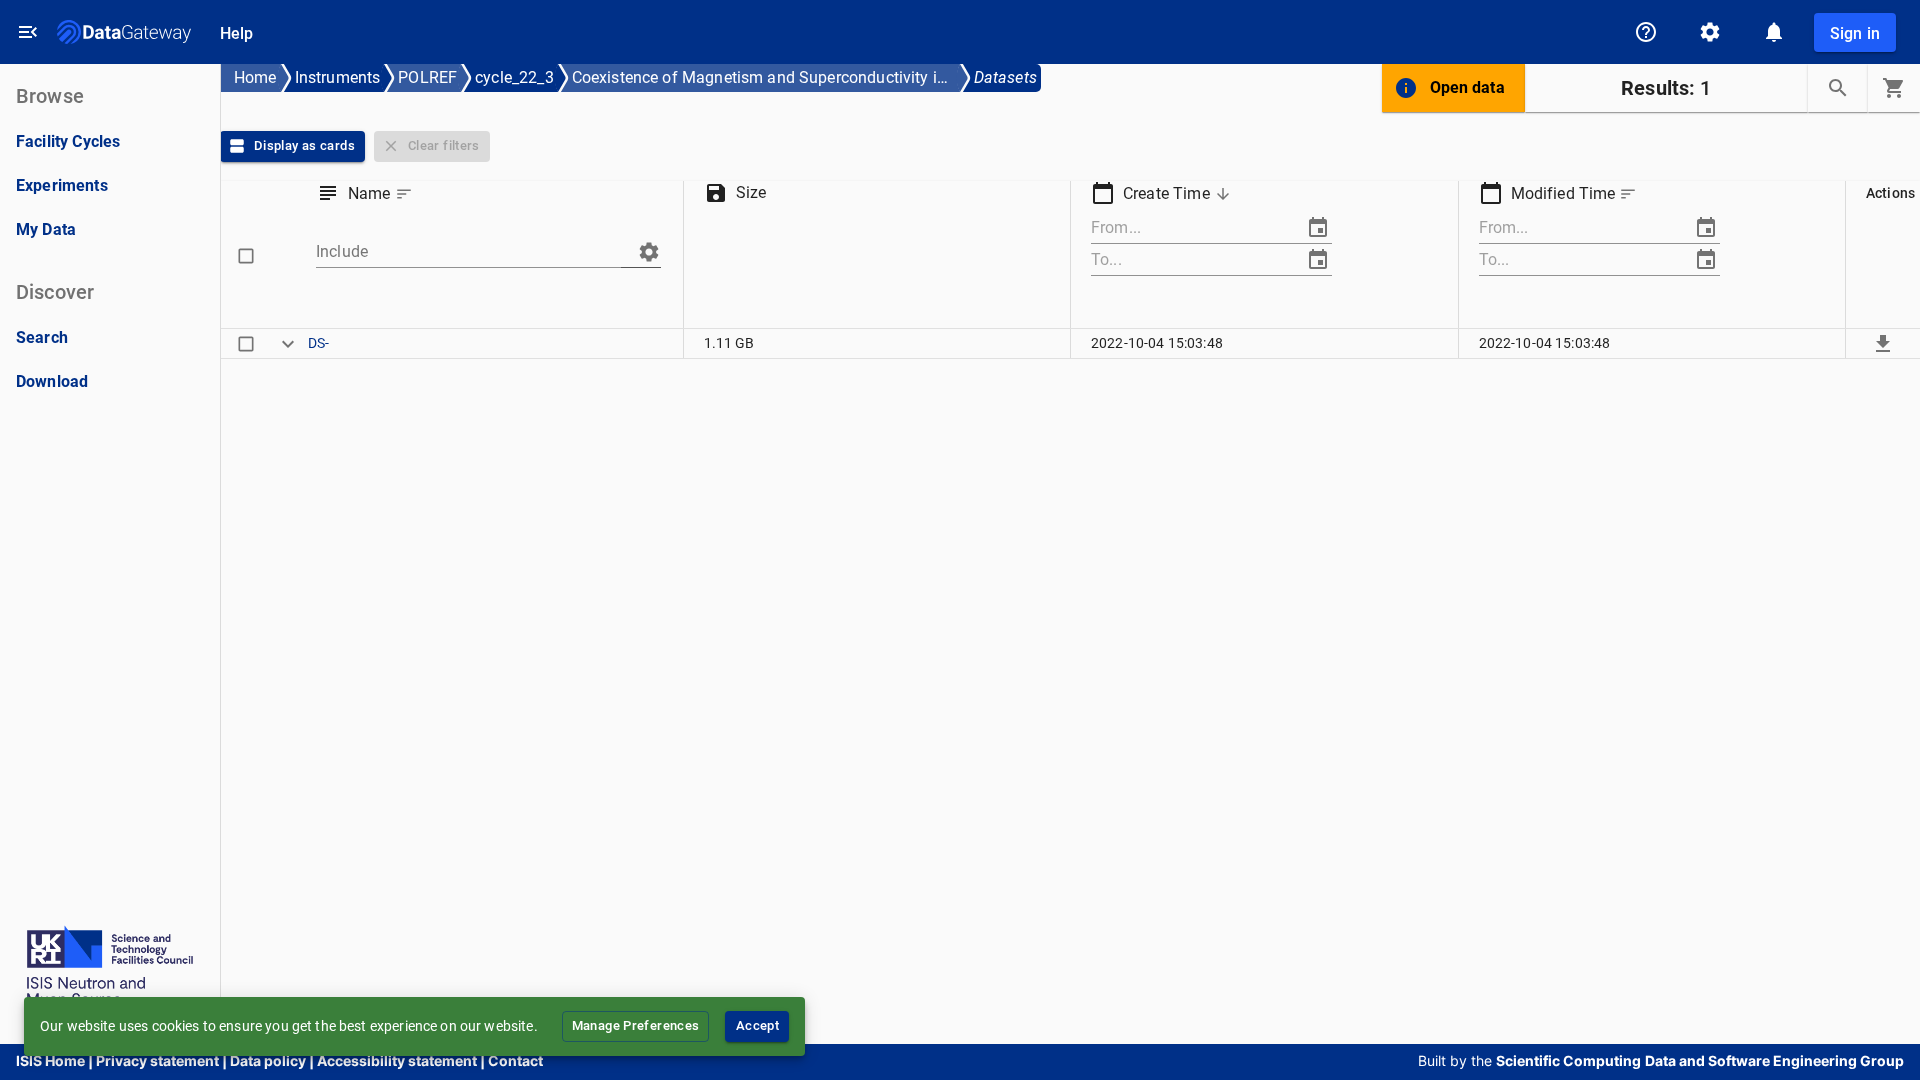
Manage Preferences (636, 1025)
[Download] (1883, 343)
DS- (318, 343)
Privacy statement (157, 1060)
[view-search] (1838, 88)
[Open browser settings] (1710, 32)
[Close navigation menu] (28, 32)
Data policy (268, 1060)
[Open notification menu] (1774, 32)
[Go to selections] (1894, 88)
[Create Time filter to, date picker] (1318, 260)
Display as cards (304, 145)
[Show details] (288, 343)
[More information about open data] (1406, 88)
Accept (757, 1025)
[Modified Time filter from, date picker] (1706, 228)
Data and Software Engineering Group (1774, 1060)
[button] (382, 194)
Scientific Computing (1568, 1060)
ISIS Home (50, 1060)
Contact (515, 1060)
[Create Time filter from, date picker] (1318, 228)
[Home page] (124, 32)
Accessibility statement (397, 1060)
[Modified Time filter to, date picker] (1706, 260)
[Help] (1646, 32)
